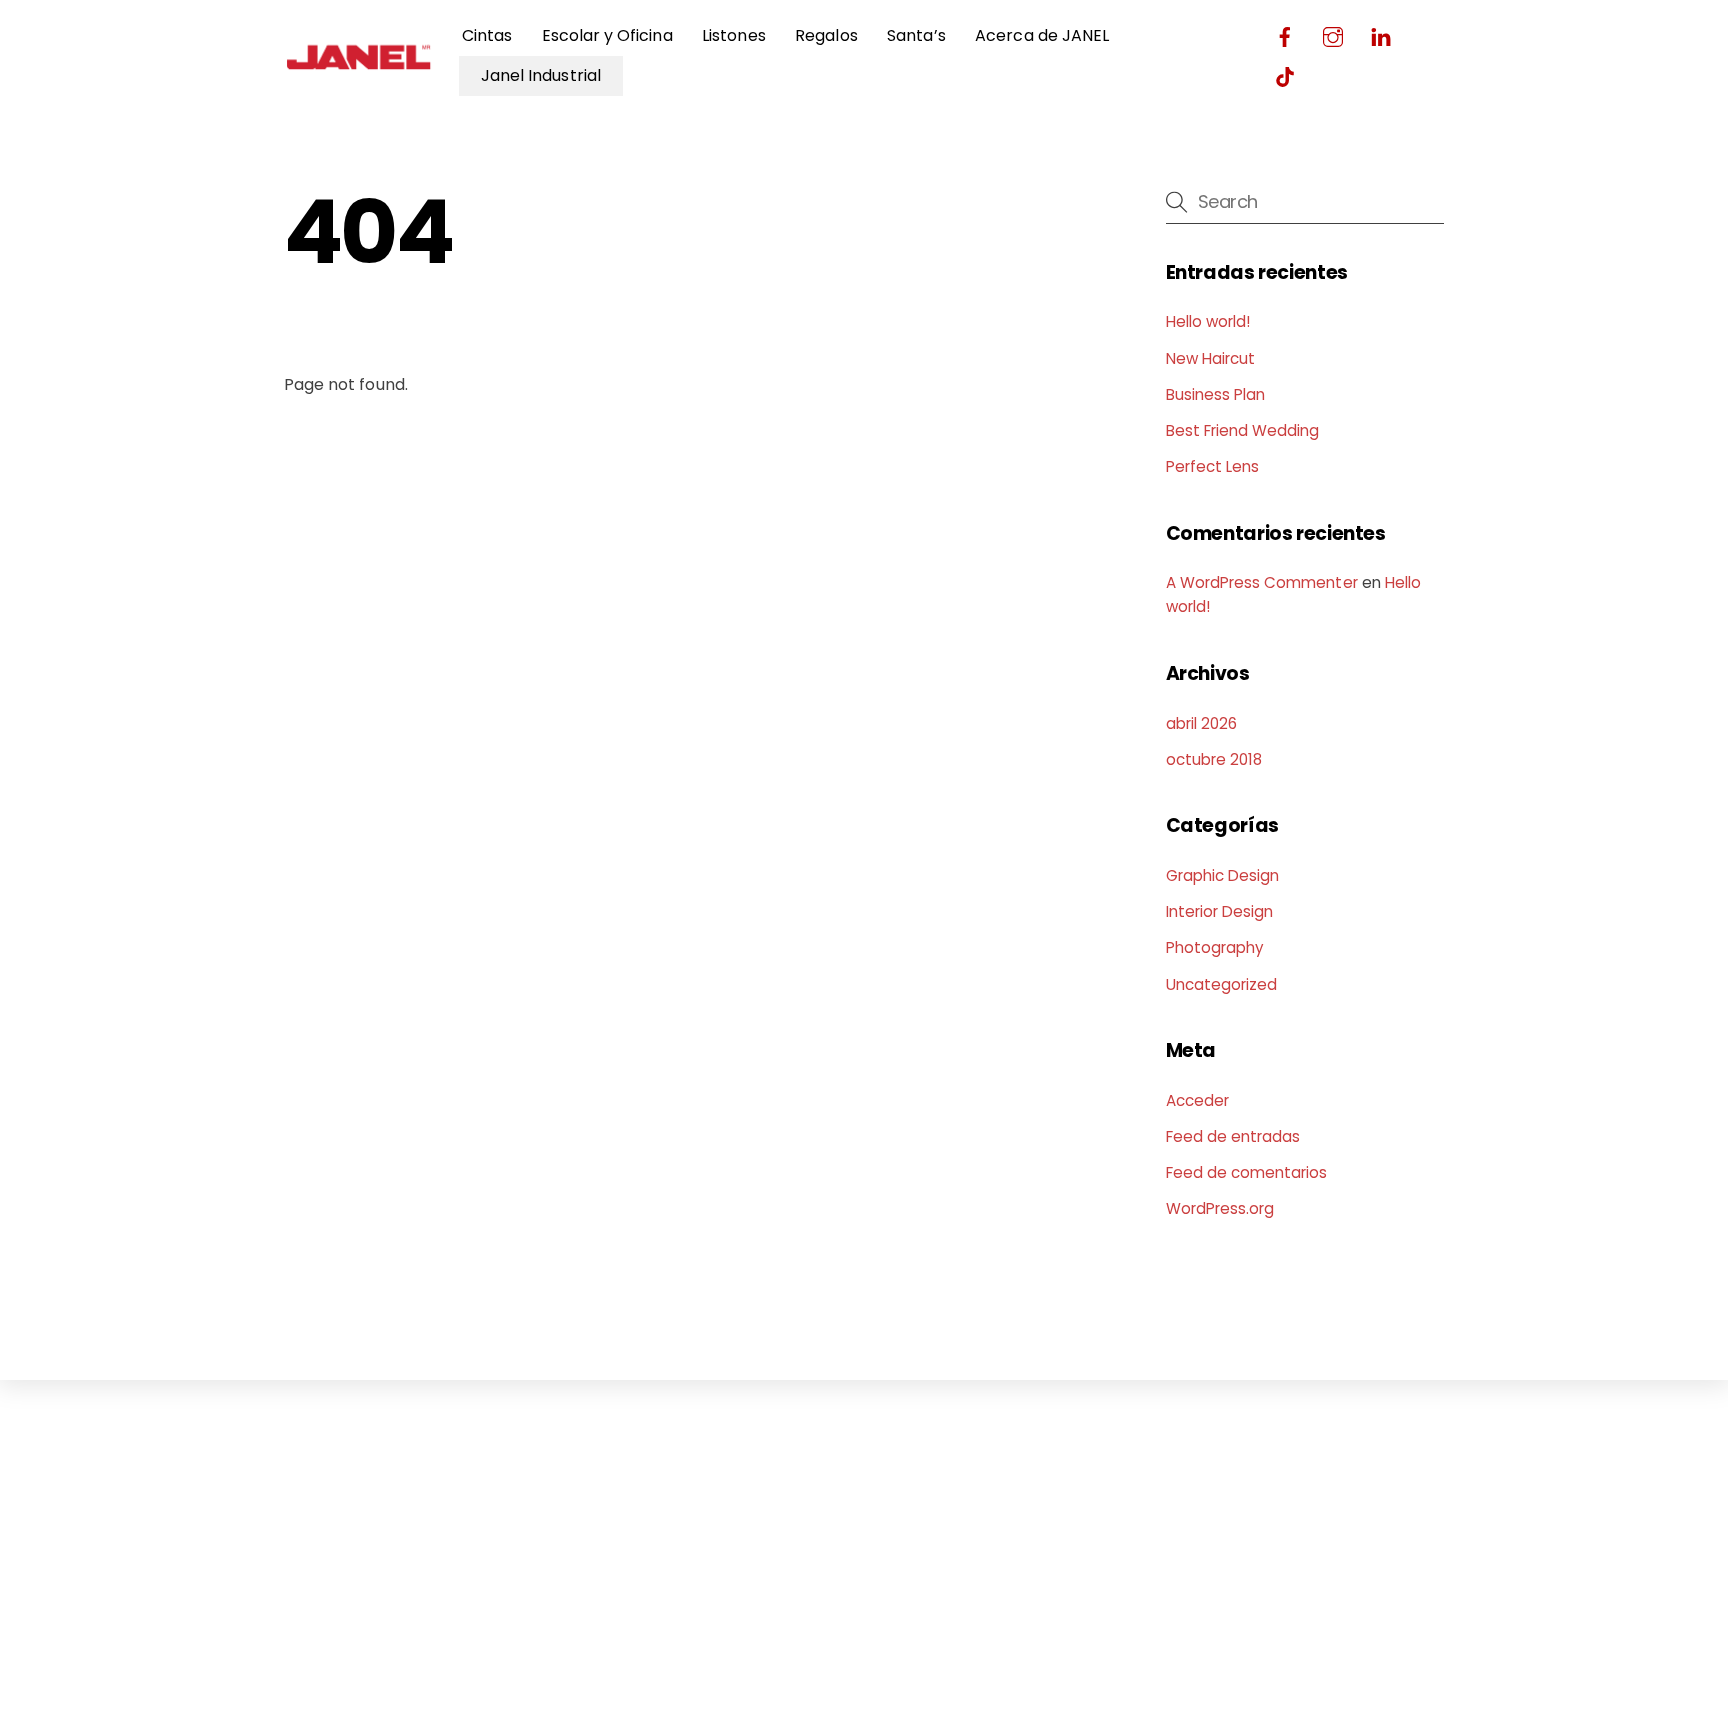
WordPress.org (1220, 1208)
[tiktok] (1285, 74)
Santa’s (916, 35)
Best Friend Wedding (1243, 430)
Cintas (487, 35)
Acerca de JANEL (1042, 35)
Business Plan (1216, 394)
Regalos (826, 35)
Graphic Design (1223, 875)
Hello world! (1208, 321)
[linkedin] (1381, 34)
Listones (733, 35)
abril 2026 (1201, 723)
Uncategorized (1222, 984)
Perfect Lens (1213, 466)
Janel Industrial (541, 75)
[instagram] (1333, 34)
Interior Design (1220, 911)
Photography (1215, 947)
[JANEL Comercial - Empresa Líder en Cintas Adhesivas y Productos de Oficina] (359, 72)
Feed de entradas (1233, 1136)
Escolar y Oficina (607, 35)
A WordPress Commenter (1262, 582)
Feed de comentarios (1247, 1172)
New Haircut (1211, 358)
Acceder (1197, 1100)
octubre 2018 (1214, 759)
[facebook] (1285, 34)
